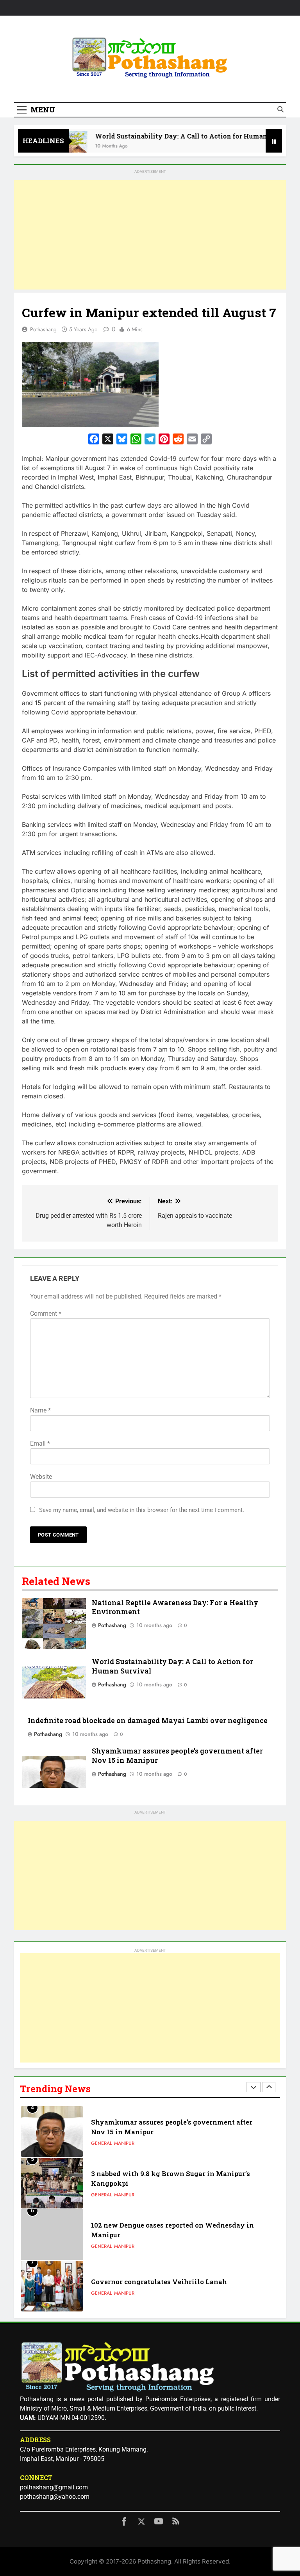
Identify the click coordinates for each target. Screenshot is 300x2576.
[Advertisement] (150, 235)
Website (41, 1477)
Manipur (124, 2143)
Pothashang (43, 329)
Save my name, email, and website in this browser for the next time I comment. (142, 1510)
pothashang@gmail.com (54, 2487)
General (102, 2143)
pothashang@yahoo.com (55, 2497)
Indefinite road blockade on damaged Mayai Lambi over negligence (148, 1721)
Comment (46, 1314)
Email (40, 1443)
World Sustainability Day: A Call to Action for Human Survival (175, 136)
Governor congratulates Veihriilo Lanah (159, 2282)
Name (40, 1410)
